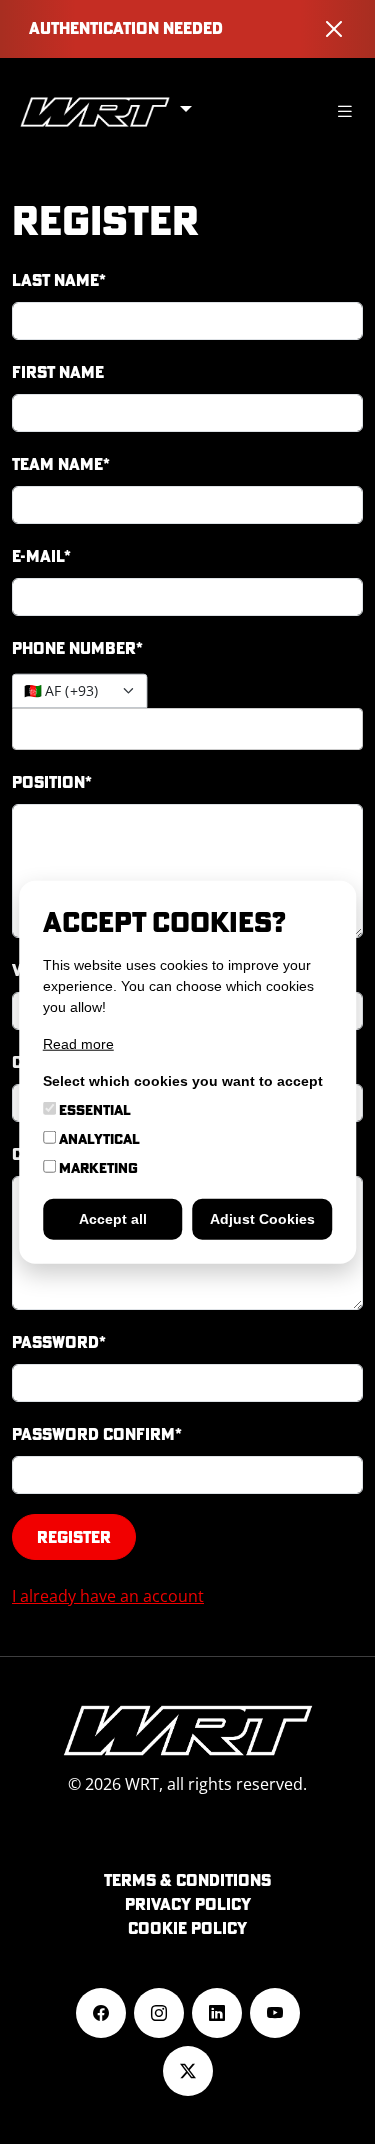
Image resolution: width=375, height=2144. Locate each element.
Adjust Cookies (262, 1218)
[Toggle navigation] (345, 111)
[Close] (334, 29)
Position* (52, 782)
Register (74, 1537)
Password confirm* (97, 1434)
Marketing (97, 1167)
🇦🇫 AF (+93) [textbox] (61, 691)
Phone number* (77, 648)
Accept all (113, 1218)
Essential (93, 1109)
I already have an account (108, 1596)
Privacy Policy (188, 1904)
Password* (59, 1342)
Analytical (98, 1138)
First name (58, 372)
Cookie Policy (187, 1928)
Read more (78, 1043)
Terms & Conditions (187, 1880)
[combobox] (79, 691)
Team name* (61, 464)
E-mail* (41, 556)
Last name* (59, 280)
